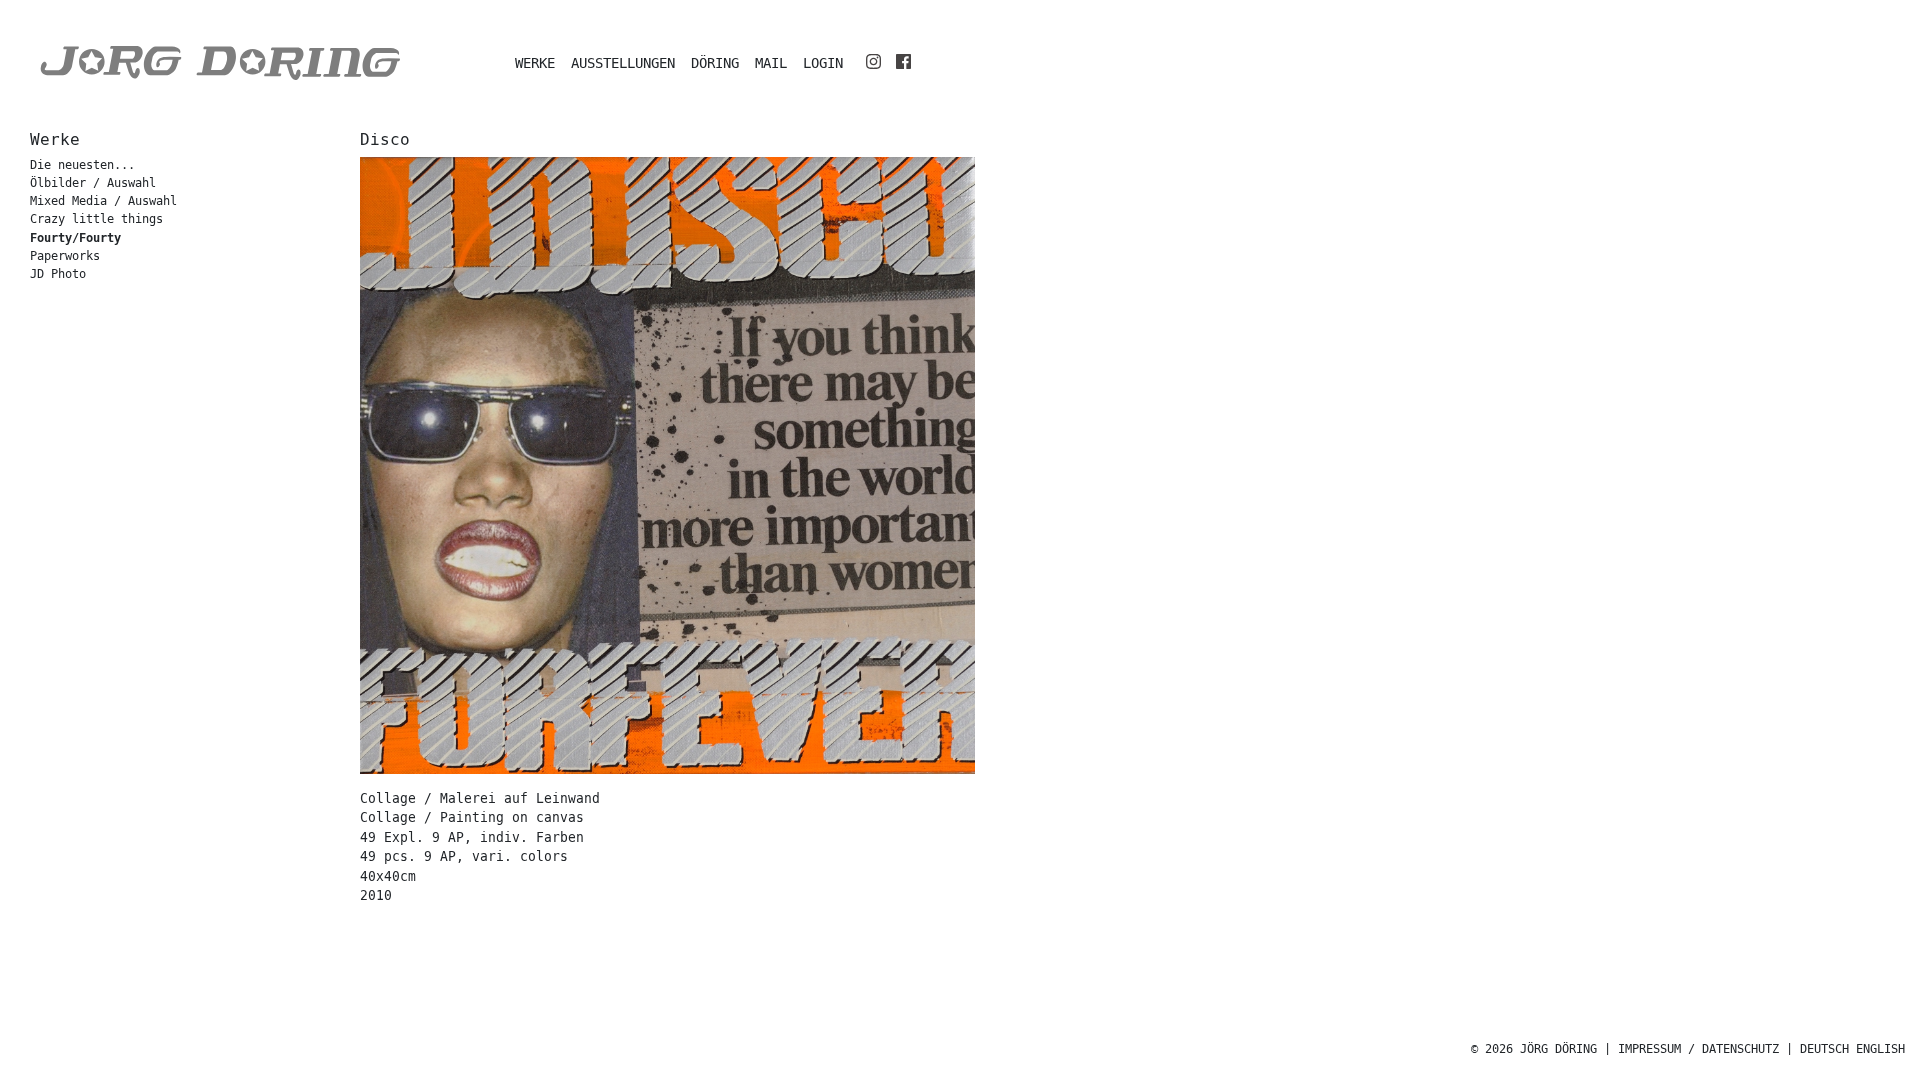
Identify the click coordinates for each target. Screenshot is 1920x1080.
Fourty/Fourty (75, 238)
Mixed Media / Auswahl (103, 201)
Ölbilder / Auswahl (93, 183)
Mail (771, 63)
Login (823, 63)
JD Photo (58, 274)
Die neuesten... (82, 165)
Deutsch (1824, 1049)
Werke (535, 63)
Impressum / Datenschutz (1698, 1049)
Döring (715, 63)
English (1880, 1049)
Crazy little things (96, 219)
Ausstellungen (623, 63)
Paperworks (65, 256)
